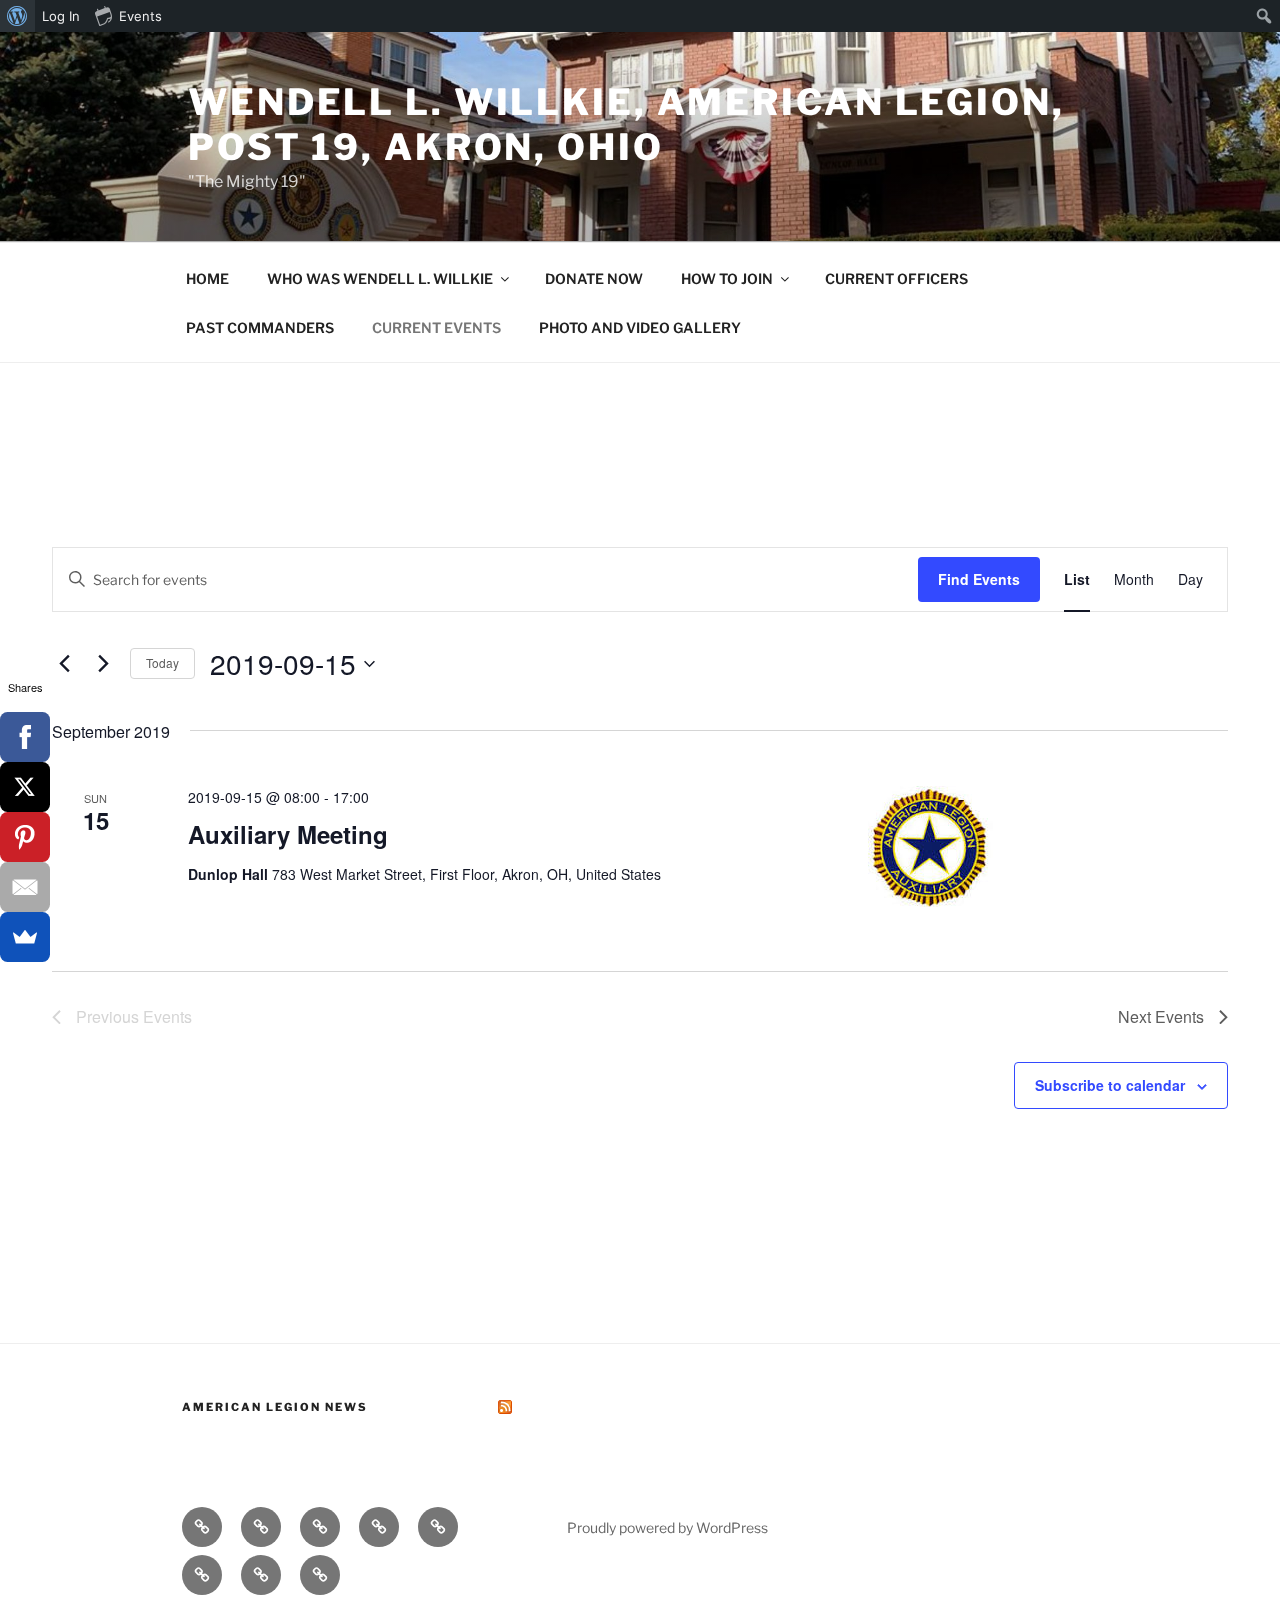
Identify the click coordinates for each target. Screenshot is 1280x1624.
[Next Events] (103, 664)
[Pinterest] (25, 837)
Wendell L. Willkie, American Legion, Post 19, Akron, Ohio (626, 124)
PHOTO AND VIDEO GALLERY (640, 327)
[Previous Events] (64, 664)
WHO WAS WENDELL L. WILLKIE (380, 278)
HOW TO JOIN (727, 278)
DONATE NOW (594, 278)
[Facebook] (25, 737)
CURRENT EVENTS (436, 327)
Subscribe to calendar (1110, 1085)
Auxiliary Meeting (288, 834)
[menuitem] (17, 16)
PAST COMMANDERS (260, 327)
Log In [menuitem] (61, 16)
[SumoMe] (25, 937)
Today (162, 662)
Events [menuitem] (140, 16)
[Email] (25, 887)
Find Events (979, 579)
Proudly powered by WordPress (667, 1527)
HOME (207, 278)
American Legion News (275, 1407)
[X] (25, 787)
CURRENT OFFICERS (896, 278)
